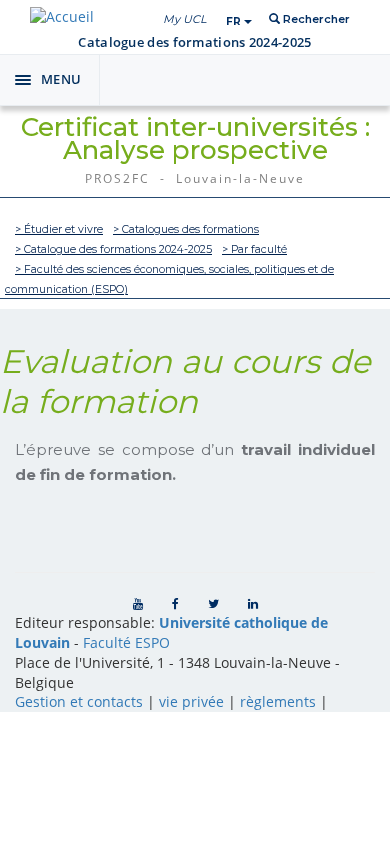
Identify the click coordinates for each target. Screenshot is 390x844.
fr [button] (235, 21)
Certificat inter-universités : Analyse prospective (195, 138)
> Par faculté (254, 249)
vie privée (191, 701)
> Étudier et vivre (59, 229)
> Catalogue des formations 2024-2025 (113, 249)
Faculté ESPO (126, 642)
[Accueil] (62, 16)
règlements (278, 701)
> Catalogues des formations (186, 229)
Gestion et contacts (79, 701)
